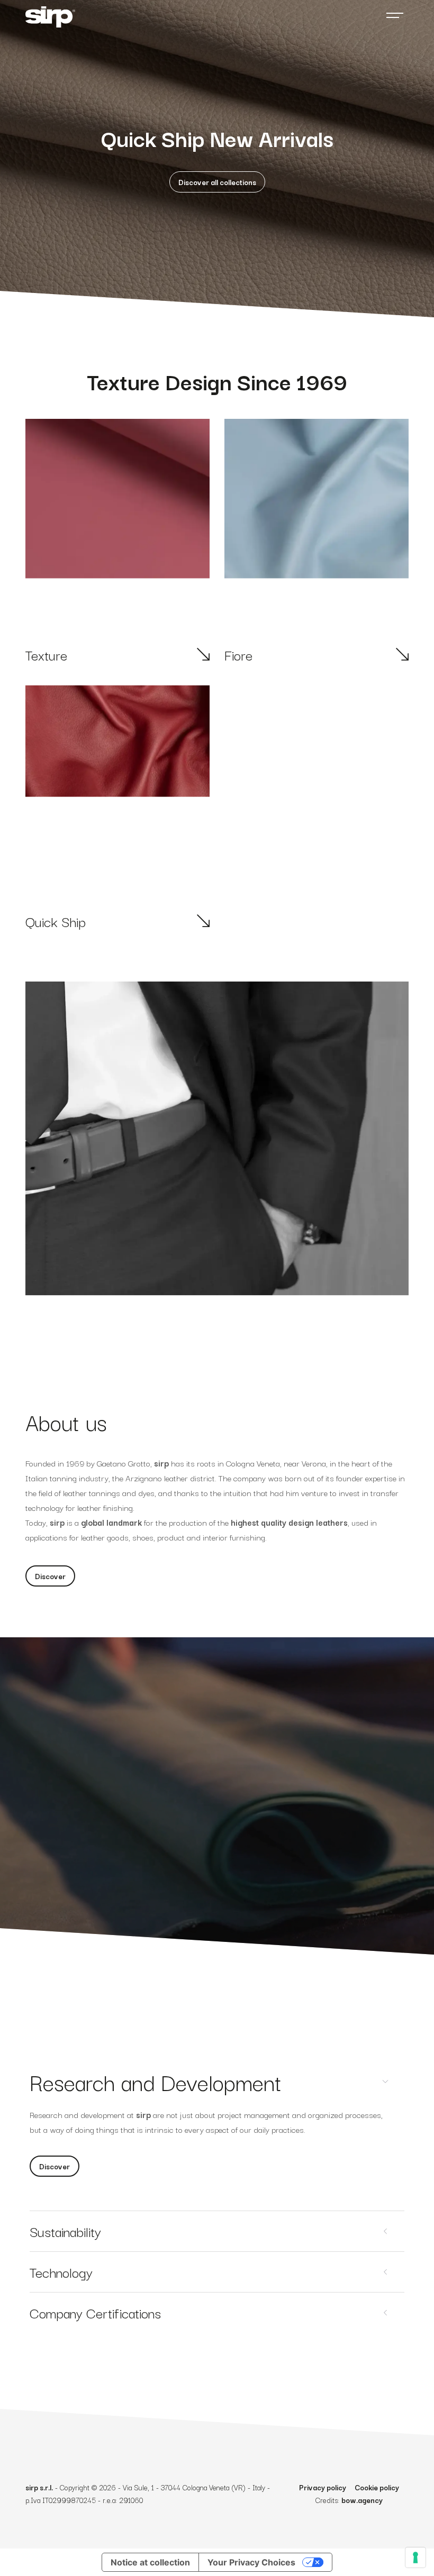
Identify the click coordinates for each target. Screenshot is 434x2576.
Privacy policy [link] (323, 2487)
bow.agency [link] (362, 2500)
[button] (217, 182)
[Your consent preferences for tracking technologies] (415, 2557)
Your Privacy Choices (251, 2562)
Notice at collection (150, 2562)
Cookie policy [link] (377, 2487)
